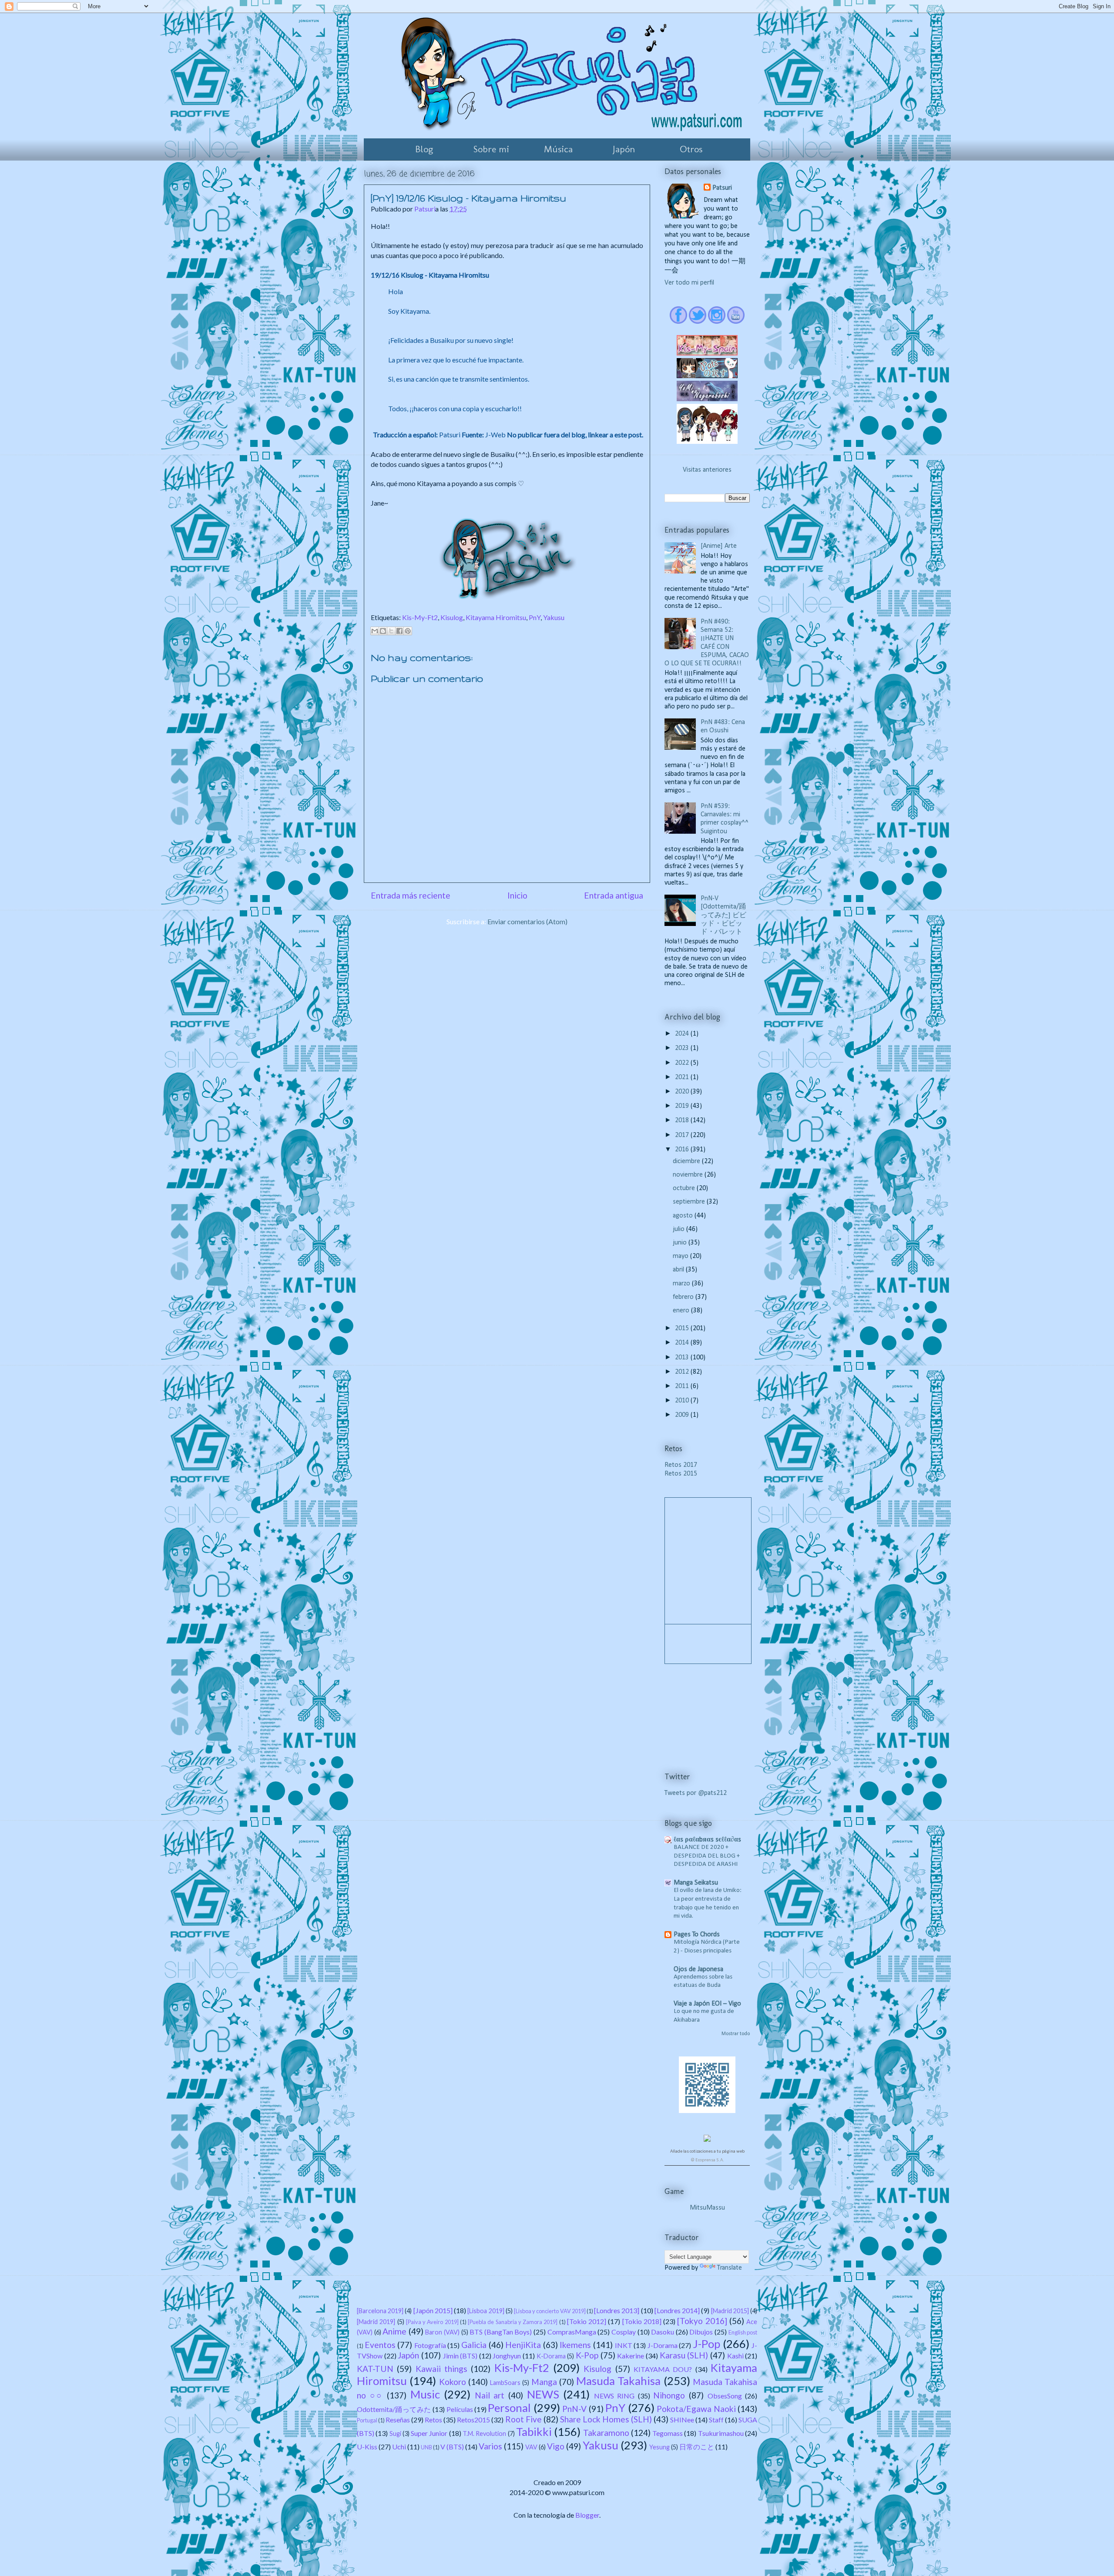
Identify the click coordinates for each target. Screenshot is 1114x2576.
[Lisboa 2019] (486, 2311)
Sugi (395, 2433)
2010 (683, 1401)
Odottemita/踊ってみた (394, 2409)
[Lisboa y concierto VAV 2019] (550, 2311)
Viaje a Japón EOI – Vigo (707, 2004)
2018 (683, 1120)
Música (558, 149)
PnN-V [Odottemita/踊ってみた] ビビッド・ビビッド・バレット (723, 915)
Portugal (367, 2420)
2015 (683, 1328)
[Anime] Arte (719, 546)
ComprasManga (572, 2332)
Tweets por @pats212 (696, 1793)
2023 (683, 1048)
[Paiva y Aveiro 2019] (432, 2322)
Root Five (523, 2419)
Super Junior (429, 2433)
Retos (433, 2420)
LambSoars (505, 2383)
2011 (683, 1386)
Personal (509, 2408)
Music (425, 2394)
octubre (685, 1188)
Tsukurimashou (721, 2433)
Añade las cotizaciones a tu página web (707, 2152)
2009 (683, 1415)
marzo (682, 1284)
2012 (683, 1372)
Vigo (556, 2446)
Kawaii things (441, 2369)
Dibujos (701, 2332)
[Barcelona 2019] (380, 2311)
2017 (683, 1135)
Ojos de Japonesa (698, 1969)
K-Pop (587, 2355)
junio (681, 1243)
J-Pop (706, 2344)
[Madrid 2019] (376, 2322)
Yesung (659, 2447)
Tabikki (534, 2432)
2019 (683, 1106)
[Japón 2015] (433, 2310)
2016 (683, 1150)
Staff (716, 2420)
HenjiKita (523, 2345)
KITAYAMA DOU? (663, 2369)
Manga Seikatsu (696, 1883)
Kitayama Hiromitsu (496, 617)
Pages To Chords (697, 1935)
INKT (624, 2345)
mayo (681, 1256)
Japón (624, 149)
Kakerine (631, 2356)
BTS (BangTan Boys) (501, 2332)
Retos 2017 (681, 1465)
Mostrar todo (736, 2034)
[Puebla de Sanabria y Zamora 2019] (513, 2322)
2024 (683, 1034)
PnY (535, 617)
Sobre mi (491, 149)
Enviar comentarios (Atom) (527, 921)
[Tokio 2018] (642, 2321)
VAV (531, 2447)
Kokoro (453, 2382)
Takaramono (606, 2433)
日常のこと (697, 2447)
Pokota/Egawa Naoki (696, 2409)
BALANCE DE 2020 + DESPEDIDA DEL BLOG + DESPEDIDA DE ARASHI (707, 1856)
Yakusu (554, 617)
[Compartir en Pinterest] (408, 631)
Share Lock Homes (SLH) (606, 2419)
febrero (684, 1297)
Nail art (490, 2395)
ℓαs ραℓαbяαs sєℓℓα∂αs (707, 1840)
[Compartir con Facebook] (399, 631)
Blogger (587, 2515)
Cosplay (624, 2332)
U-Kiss (367, 2447)
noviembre (689, 1175)
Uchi (399, 2447)
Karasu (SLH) (684, 2355)
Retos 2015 (681, 1474)
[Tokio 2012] (587, 2321)
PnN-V (574, 2409)
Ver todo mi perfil (689, 283)
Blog (424, 149)
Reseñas (398, 2420)
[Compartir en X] (391, 631)
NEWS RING (614, 2396)
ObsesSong (725, 2396)
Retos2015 (473, 2420)
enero (682, 1311)
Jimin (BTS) (460, 2356)
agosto (684, 1216)
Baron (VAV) (442, 2332)
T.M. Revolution (484, 2433)
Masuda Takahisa (618, 2381)
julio (679, 1229)
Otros (691, 149)
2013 (683, 1358)
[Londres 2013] (617, 2310)
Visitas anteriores (707, 470)
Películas (460, 2409)
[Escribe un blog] (383, 631)
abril (679, 1270)
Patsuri (722, 188)
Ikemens (575, 2345)
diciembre (687, 1161)
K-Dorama (551, 2356)
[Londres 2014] (677, 2310)
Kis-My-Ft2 (420, 617)
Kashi (735, 2356)
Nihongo (669, 2395)
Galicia (474, 2345)
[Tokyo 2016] (702, 2321)
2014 (683, 1343)
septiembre (690, 1202)
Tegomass (668, 2433)
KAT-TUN (375, 2369)
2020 (683, 1092)
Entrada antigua (614, 895)
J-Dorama (663, 2345)
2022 (683, 1063)
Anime (394, 2331)
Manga (544, 2382)
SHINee (682, 2420)
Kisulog (452, 617)
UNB (426, 2447)
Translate (730, 2268)
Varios (490, 2446)
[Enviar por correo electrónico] (375, 631)
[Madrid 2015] (730, 2311)
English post (743, 2332)
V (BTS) (452, 2447)
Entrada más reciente (411, 895)
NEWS (543, 2394)
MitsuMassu (707, 2208)
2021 (683, 1077)
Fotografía (430, 2345)
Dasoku (663, 2332)
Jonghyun (507, 2356)
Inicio (517, 895)
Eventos (380, 2345)
